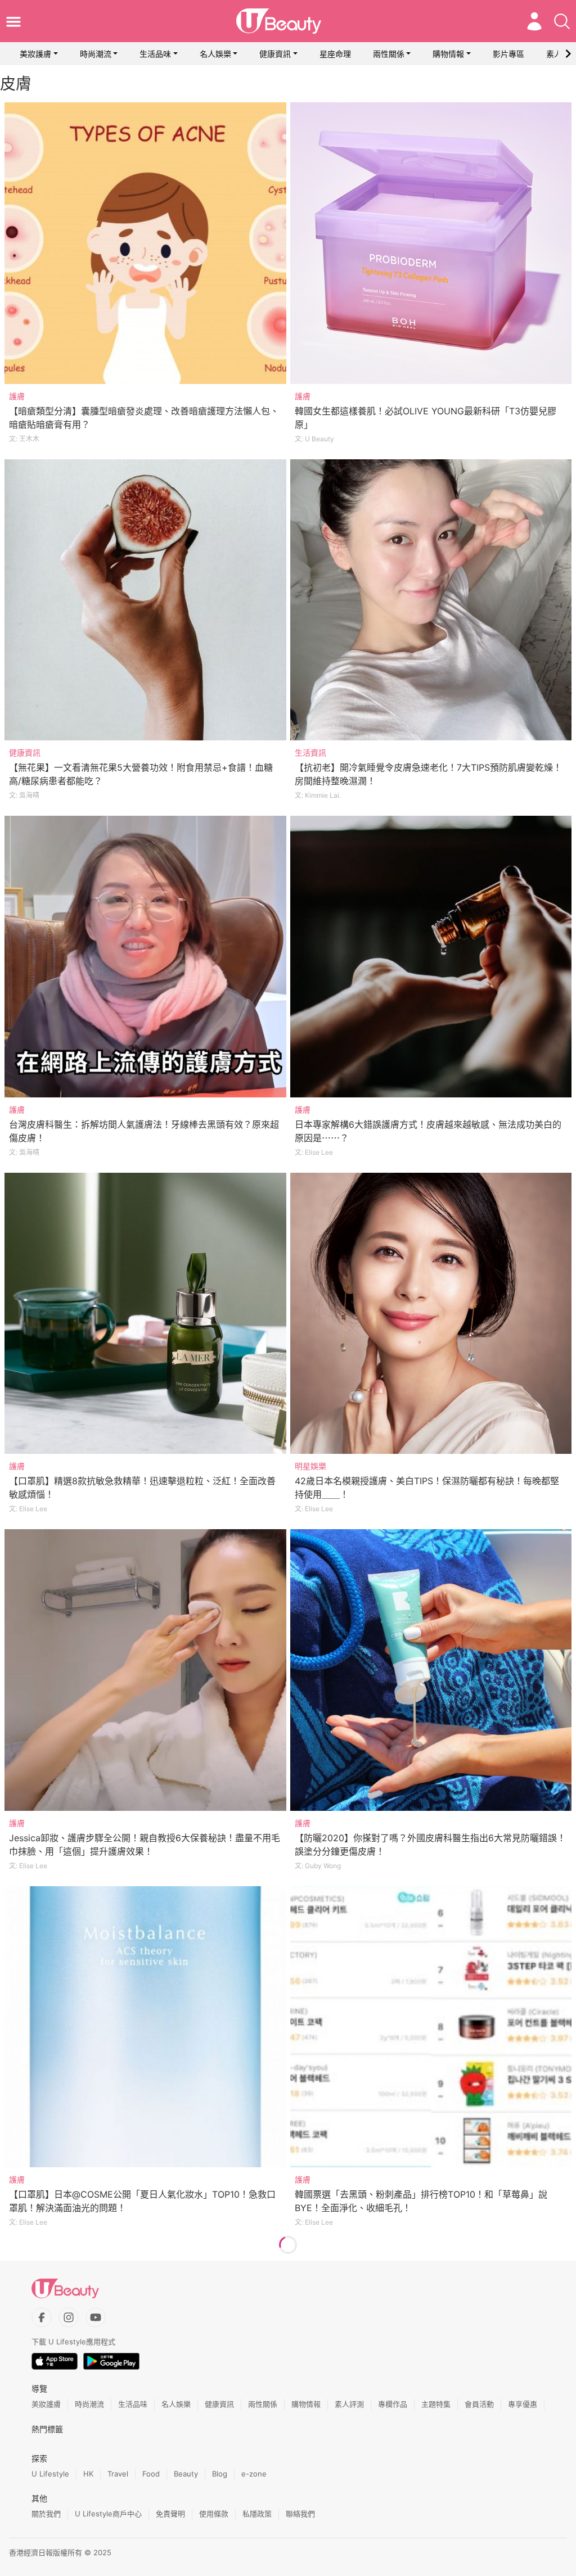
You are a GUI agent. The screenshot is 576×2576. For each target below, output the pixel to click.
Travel (118, 2474)
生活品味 (155, 54)
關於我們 (46, 2514)
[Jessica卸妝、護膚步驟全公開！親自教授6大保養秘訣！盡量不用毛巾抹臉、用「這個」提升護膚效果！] (145, 1670)
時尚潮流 (96, 54)
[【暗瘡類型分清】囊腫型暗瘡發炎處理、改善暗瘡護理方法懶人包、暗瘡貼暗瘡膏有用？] (145, 243)
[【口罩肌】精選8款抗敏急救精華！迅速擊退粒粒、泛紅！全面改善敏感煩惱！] (145, 1314)
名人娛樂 (215, 54)
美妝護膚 (35, 54)
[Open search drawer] (562, 21)
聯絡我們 (300, 2514)
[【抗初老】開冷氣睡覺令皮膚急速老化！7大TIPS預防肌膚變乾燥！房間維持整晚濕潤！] (431, 600)
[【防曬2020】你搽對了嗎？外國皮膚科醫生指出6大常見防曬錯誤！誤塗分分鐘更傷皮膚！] (431, 1670)
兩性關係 (389, 54)
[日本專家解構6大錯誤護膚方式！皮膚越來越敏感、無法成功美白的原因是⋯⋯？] (431, 957)
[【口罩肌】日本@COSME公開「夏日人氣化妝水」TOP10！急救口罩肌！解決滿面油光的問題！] (145, 2027)
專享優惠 (523, 2404)
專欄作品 (393, 2404)
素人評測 (349, 2404)
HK (88, 2474)
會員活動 (479, 2404)
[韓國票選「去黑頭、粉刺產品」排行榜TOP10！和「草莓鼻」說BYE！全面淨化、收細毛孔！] (431, 2027)
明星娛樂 (310, 1466)
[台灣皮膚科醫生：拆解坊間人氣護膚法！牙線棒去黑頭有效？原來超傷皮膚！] (145, 957)
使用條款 (214, 2514)
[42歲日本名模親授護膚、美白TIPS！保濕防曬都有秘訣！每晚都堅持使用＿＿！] (431, 1314)
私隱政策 (257, 2514)
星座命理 (335, 54)
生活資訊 (310, 753)
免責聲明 (170, 2514)
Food (151, 2474)
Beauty (186, 2474)
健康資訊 (275, 54)
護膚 (17, 396)
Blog (220, 2474)
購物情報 (448, 54)
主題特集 (436, 2404)
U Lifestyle (50, 2474)
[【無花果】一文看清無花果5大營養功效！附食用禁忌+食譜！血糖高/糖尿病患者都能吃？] (145, 600)
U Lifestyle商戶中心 (108, 2514)
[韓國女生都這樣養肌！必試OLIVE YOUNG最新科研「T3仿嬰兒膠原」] (431, 243)
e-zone (254, 2474)
